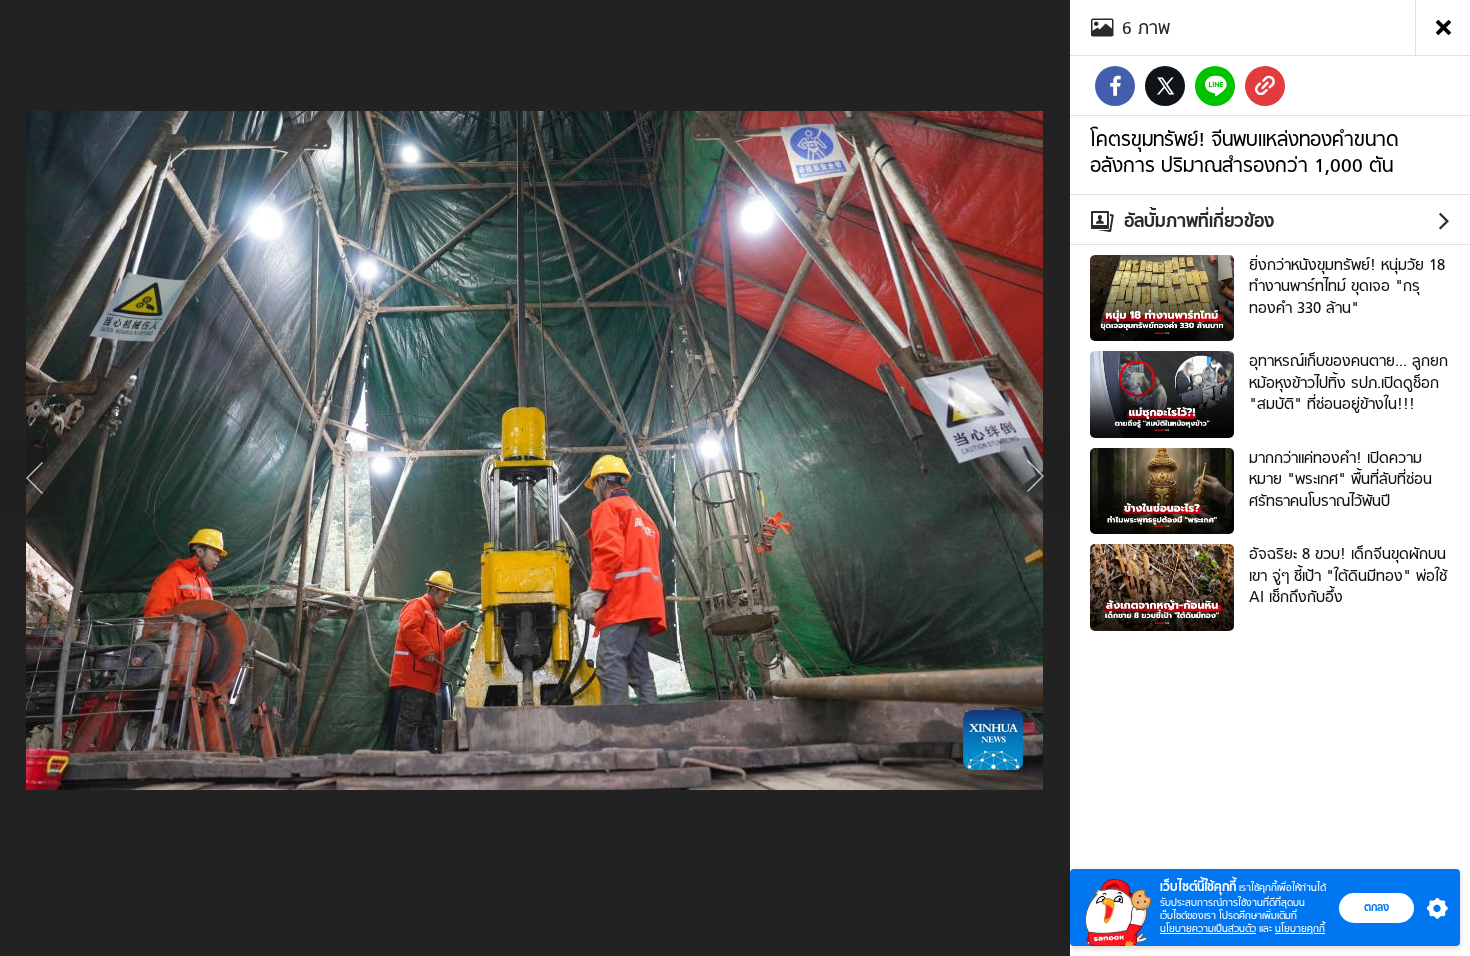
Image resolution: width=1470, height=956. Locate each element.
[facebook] (1115, 86)
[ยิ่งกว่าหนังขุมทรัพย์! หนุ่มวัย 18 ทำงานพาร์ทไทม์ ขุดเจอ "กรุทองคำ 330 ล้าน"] (1162, 296)
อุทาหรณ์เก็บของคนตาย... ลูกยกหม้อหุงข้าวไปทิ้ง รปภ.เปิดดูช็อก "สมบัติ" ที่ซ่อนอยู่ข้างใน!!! (1348, 382)
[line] (1215, 86)
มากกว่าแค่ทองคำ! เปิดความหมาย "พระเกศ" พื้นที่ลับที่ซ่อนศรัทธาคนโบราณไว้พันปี (1340, 479)
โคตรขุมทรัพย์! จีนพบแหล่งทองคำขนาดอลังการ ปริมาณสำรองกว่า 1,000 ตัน (1244, 152)
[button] (1433, 908)
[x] (1165, 86)
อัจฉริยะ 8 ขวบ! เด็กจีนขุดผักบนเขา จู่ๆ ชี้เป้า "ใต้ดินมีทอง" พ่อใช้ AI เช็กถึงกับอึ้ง (1348, 575)
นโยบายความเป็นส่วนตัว (1208, 928)
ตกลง (1376, 907)
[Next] (1035, 478)
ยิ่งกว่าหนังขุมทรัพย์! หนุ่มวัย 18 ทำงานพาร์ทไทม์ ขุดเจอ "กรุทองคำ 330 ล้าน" (1347, 286)
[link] (1265, 86)
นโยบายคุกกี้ (1300, 928)
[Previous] (35, 478)
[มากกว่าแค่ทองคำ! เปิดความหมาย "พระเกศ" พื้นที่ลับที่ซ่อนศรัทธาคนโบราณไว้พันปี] (1162, 489)
